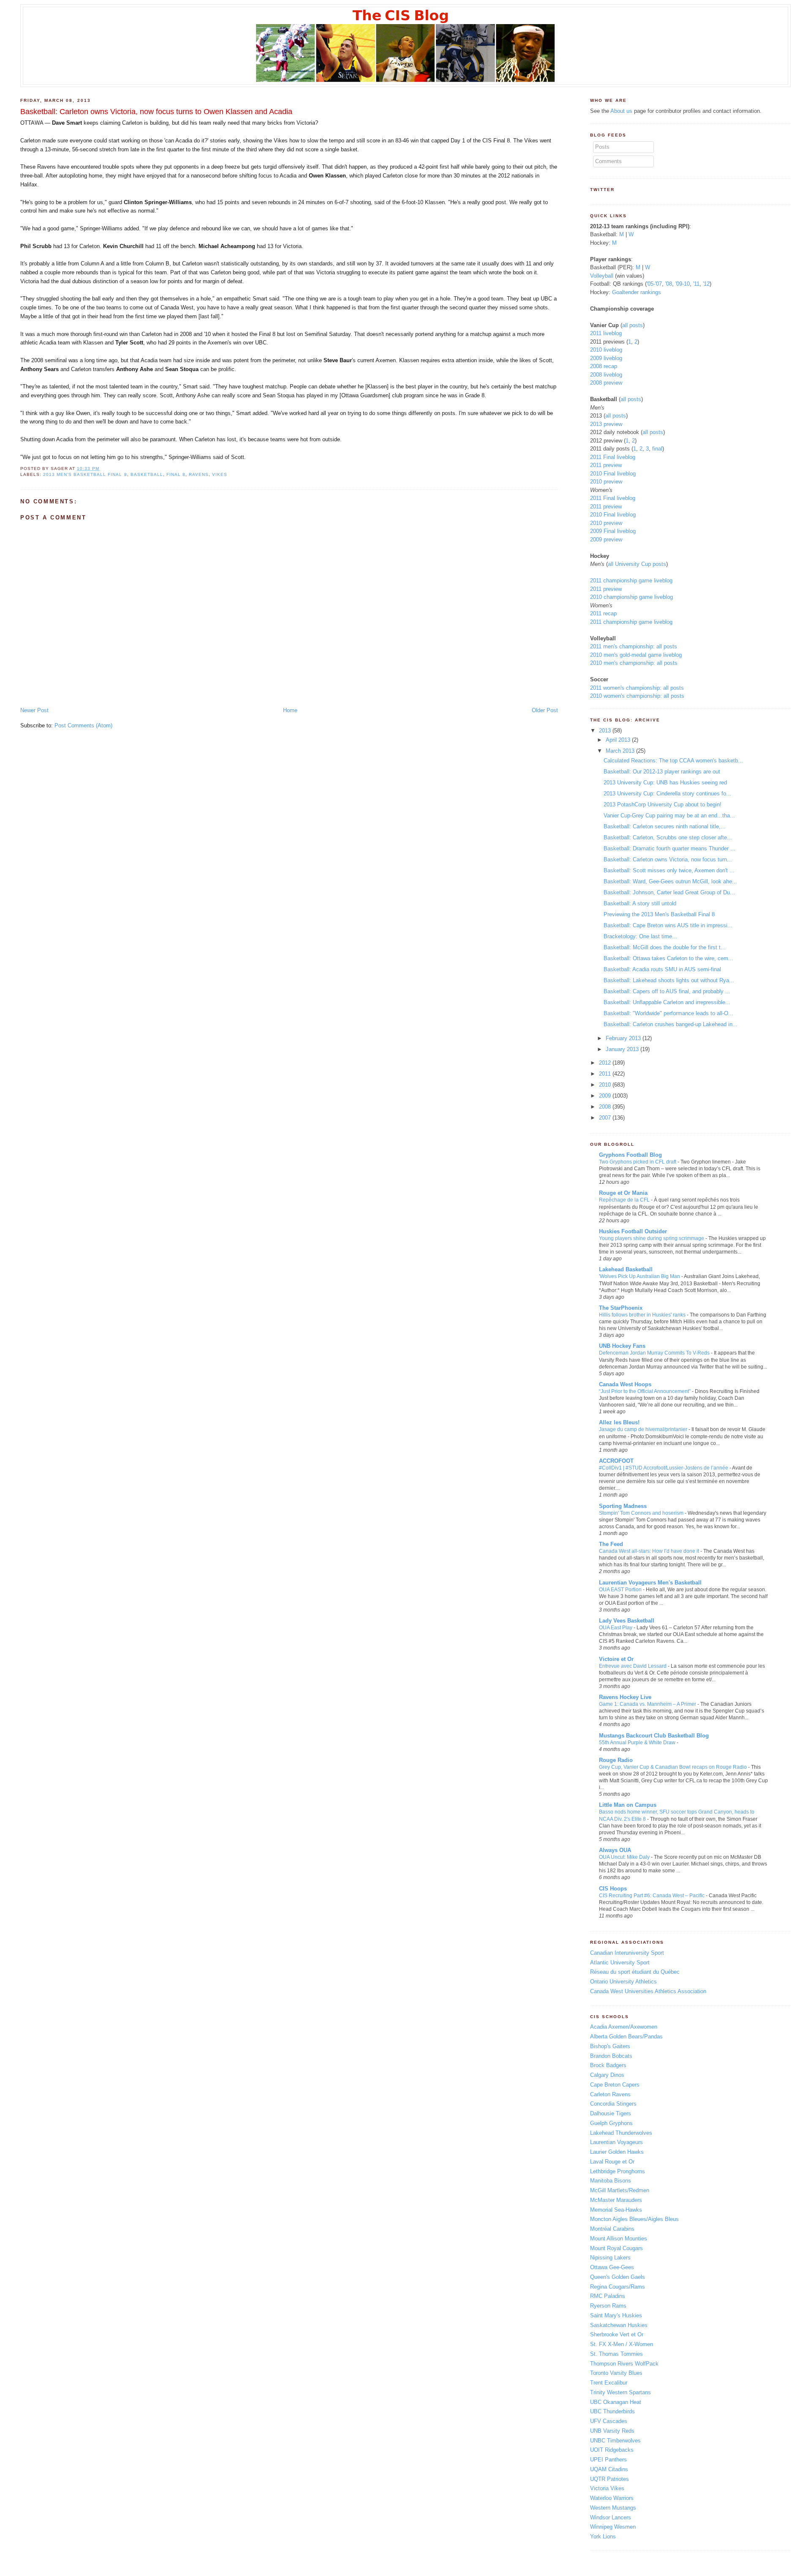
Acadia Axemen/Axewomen (624, 2027)
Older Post (545, 710)
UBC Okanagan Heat (616, 2402)
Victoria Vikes (607, 2488)
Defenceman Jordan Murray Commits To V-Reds (654, 1353)
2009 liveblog (606, 358)
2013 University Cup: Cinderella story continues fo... (667, 794)
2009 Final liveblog (613, 531)
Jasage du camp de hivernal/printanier (643, 1429)
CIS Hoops (613, 1889)
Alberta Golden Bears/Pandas (626, 2036)
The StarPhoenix (621, 1308)
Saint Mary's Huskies (616, 2315)
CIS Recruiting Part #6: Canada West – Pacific (652, 1896)
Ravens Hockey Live (625, 1697)
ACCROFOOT (616, 1461)
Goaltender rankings (637, 292)
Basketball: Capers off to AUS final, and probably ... (667, 991)
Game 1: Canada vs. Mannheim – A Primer (648, 1704)
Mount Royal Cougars (616, 2248)
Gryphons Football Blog (630, 1155)
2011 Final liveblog (613, 457)
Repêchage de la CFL (624, 1200)
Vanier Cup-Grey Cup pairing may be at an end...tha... (669, 815)
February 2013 (623, 1038)
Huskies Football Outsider (633, 1231)
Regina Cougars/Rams (618, 2287)
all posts (633, 325)
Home (290, 710)
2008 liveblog (606, 375)
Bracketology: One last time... (640, 936)
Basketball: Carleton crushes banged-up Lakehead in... (671, 1024)
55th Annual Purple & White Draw (637, 1743)
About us (621, 111)
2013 (605, 731)
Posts (602, 147)
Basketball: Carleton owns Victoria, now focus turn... (668, 859)
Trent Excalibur (609, 2383)
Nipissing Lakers (610, 2258)
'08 (669, 284)
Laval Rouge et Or (612, 2162)
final (657, 449)
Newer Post (34, 710)
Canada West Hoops (625, 1384)
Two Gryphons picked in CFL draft (638, 1162)
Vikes (220, 474)
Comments (608, 161)
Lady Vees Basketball (627, 1621)
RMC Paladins (608, 2296)
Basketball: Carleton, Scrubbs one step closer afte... (668, 837)
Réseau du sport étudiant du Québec (635, 1972)
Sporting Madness (623, 1506)
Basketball (147, 474)
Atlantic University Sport (620, 1963)
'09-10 (683, 284)
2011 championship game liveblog (631, 580)
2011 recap (603, 613)
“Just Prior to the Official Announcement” (645, 1391)
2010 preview (606, 482)
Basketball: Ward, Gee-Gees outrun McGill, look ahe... (670, 881)
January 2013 (622, 1049)
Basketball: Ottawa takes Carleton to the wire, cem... (668, 958)
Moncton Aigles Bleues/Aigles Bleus (634, 2219)
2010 (605, 1085)
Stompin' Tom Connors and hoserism (641, 1513)
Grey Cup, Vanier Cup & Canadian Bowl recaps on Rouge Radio (673, 1767)
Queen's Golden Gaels (618, 2277)
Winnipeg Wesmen (613, 2527)
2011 (605, 1074)
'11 (696, 284)
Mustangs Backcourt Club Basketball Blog (654, 1736)
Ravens (199, 474)
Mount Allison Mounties (619, 2239)
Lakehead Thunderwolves (621, 2133)
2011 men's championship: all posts (634, 646)
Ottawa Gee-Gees (612, 2267)
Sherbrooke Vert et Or (617, 2334)
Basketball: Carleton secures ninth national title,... (665, 826)
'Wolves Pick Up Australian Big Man (640, 1276)
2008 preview (606, 383)
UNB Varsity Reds (612, 2431)
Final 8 (176, 474)
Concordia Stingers (613, 2104)
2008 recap (604, 366)
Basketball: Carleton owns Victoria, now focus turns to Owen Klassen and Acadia (156, 112)
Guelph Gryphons (611, 2123)
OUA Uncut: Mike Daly (624, 1857)
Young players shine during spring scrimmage (652, 1238)
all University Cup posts (637, 564)
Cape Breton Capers (615, 2085)
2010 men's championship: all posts (634, 663)
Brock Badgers (608, 2065)
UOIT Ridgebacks (612, 2450)
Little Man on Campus (628, 1805)
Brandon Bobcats (611, 2056)
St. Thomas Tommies (616, 2354)
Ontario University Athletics (623, 1982)
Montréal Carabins (612, 2229)
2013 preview (606, 424)
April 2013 (618, 740)
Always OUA (615, 1850)
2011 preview (606, 465)
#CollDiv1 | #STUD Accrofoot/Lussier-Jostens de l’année (664, 1468)
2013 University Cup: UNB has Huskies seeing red (665, 783)
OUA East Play (616, 1628)
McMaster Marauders (616, 2200)
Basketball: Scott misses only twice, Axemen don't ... (669, 870)
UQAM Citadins (609, 2469)
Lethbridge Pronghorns (618, 2171)
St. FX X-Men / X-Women (622, 2344)
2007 (605, 1118)
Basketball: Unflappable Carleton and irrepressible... (667, 1002)
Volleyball (602, 276)
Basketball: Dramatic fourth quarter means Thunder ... (669, 848)
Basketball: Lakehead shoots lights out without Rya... (669, 980)
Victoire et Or (616, 1659)
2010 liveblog (606, 350)
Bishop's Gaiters (610, 2046)
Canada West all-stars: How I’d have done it (649, 1551)
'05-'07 (654, 284)
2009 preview (606, 540)
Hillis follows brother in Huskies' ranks (642, 1315)
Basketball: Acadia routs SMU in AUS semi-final (662, 969)
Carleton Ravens (610, 2094)
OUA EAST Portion (620, 1590)
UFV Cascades (609, 2421)
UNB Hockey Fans (622, 1346)
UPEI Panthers (608, 2460)
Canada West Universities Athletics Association (648, 1991)
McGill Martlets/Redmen (620, 2190)
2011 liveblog (606, 333)
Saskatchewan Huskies (619, 2325)
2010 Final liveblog (613, 474)
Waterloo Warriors (612, 2498)
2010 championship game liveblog (631, 597)
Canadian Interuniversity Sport (627, 1953)
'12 (706, 284)
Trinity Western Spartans (620, 2392)
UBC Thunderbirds (612, 2411)
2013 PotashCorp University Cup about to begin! (663, 804)
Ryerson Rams (608, 2306)
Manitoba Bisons (611, 2181)
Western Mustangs (613, 2508)
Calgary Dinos (607, 2075)
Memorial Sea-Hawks (616, 2210)
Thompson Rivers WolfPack (624, 2364)
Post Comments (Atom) (83, 725)
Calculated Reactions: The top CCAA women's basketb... (673, 761)
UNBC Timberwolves (615, 2441)
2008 (605, 1107)
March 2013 (620, 751)
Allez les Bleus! (619, 1422)
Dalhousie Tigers (611, 2113)
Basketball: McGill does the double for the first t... (665, 947)
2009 (605, 1096)
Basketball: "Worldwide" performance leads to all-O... (668, 1013)
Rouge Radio (616, 1760)
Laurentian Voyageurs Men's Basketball (650, 1583)
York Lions (603, 2536)
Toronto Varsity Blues (616, 2373)
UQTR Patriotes (610, 2479)
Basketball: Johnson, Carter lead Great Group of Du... (669, 892)
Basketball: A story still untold (640, 903)
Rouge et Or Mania (623, 1193)
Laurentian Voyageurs (616, 2142)
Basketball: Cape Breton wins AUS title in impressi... (668, 925)
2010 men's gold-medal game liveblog (636, 655)
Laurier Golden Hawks (617, 2152)
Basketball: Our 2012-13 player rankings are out (662, 772)
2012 (605, 1063)
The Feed (611, 1544)
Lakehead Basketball (626, 1269)
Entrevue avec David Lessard (633, 1666)
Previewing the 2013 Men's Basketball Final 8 (659, 914)
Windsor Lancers (611, 2517)
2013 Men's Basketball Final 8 (85, 474)
